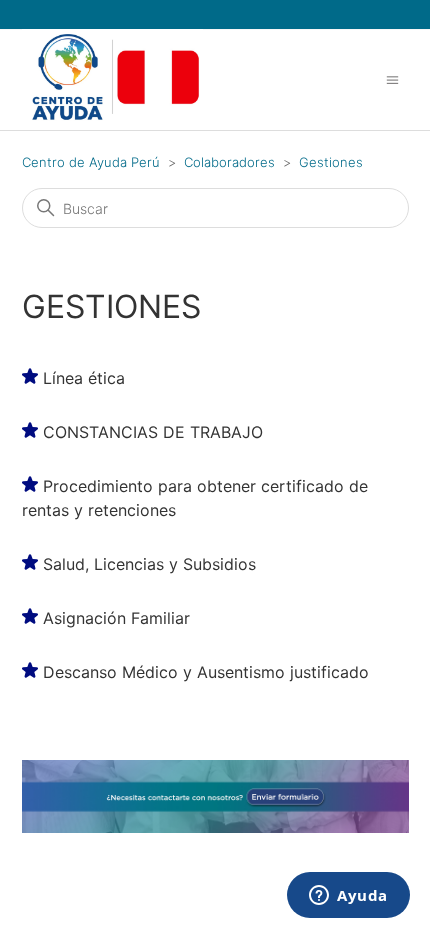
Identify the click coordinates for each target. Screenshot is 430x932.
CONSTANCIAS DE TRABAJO (153, 432)
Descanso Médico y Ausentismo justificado (206, 672)
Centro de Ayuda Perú (91, 162)
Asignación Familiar (116, 618)
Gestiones (331, 162)
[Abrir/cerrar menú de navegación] (392, 79)
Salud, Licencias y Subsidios (149, 564)
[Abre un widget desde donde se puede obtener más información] (348, 897)
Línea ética (84, 378)
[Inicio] (113, 118)
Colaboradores (229, 162)
